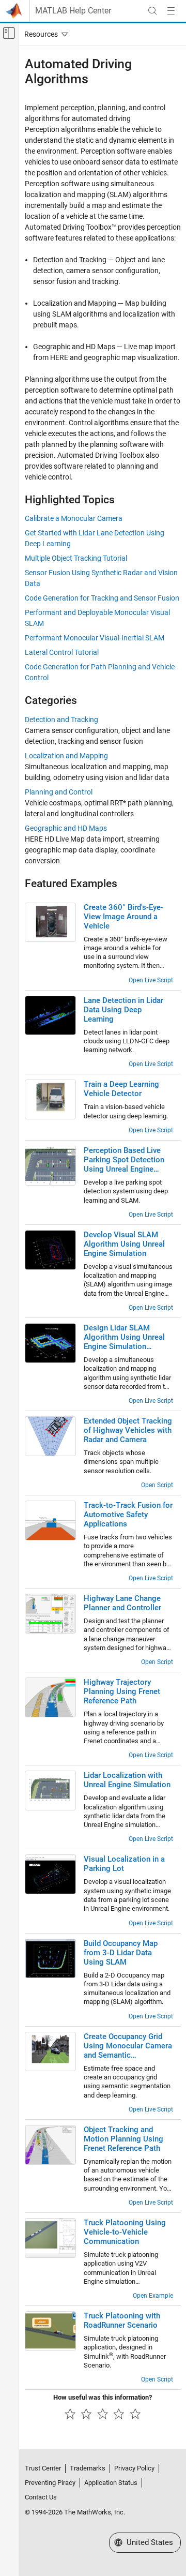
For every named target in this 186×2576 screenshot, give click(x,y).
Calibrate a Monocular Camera (74, 518)
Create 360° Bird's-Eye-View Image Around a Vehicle (123, 917)
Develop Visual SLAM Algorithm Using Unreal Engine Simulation (124, 1244)
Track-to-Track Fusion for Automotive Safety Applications (128, 1515)
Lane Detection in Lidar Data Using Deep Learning (123, 1010)
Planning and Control (59, 792)
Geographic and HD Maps (66, 828)
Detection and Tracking (61, 720)
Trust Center (43, 2468)
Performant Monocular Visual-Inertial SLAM (95, 638)
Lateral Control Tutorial (62, 652)
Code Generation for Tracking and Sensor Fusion (102, 598)
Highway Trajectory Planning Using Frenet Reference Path (122, 1691)
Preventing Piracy (50, 2483)
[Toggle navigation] (44, 34)
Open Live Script (151, 980)
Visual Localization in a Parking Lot (124, 1864)
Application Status (111, 2483)
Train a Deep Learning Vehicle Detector (121, 1089)
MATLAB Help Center (73, 11)
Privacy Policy (134, 2468)
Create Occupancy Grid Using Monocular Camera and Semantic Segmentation (128, 2046)
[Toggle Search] (152, 11)
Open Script (157, 1485)
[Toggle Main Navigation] (171, 11)
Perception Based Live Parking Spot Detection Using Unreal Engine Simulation (124, 1160)
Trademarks (88, 2468)
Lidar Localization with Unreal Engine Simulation (127, 1780)
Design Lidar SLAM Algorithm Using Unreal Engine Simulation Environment (124, 1337)
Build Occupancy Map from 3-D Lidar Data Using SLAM (121, 1953)
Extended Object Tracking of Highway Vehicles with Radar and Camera (128, 1430)
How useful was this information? (103, 2397)
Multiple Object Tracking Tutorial (76, 558)
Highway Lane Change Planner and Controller (122, 1603)
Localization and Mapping (66, 756)
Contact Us (41, 2497)
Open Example (153, 2296)
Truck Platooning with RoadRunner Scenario (122, 2320)
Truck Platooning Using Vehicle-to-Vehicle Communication (125, 2232)
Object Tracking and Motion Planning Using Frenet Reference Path (123, 2139)
